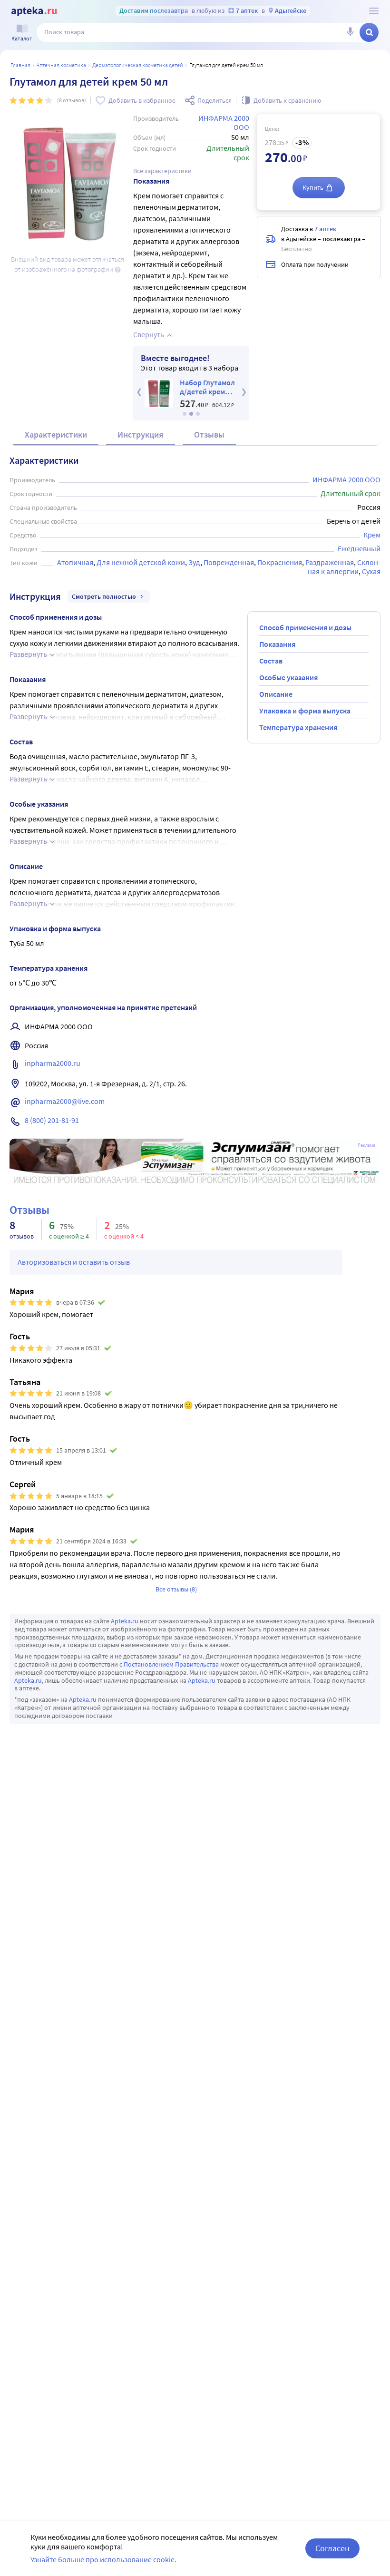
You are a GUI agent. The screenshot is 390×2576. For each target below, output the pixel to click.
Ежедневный (359, 548)
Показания (277, 644)
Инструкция (141, 434)
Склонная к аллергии (344, 567)
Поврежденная (229, 562)
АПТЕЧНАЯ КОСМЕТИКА (61, 65)
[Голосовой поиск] (350, 32)
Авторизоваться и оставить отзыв (74, 1262)
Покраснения (280, 562)
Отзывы (209, 434)
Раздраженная (330, 562)
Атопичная (75, 562)
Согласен (332, 2548)
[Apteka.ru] (34, 11)
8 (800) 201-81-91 (52, 1120)
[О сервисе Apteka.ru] (374, 11)
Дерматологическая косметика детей (138, 65)
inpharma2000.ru (53, 1063)
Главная (20, 65)
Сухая (371, 571)
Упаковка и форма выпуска (305, 711)
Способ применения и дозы (305, 627)
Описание (276, 694)
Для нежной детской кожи (141, 562)
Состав (271, 661)
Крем (372, 535)
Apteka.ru (125, 1621)
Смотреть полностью (104, 596)
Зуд (194, 562)
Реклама (366, 1145)
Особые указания (288, 677)
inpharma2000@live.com (65, 1101)
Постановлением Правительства (171, 1664)
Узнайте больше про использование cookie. (103, 2559)
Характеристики (56, 434)
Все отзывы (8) (176, 1589)
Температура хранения (298, 727)
